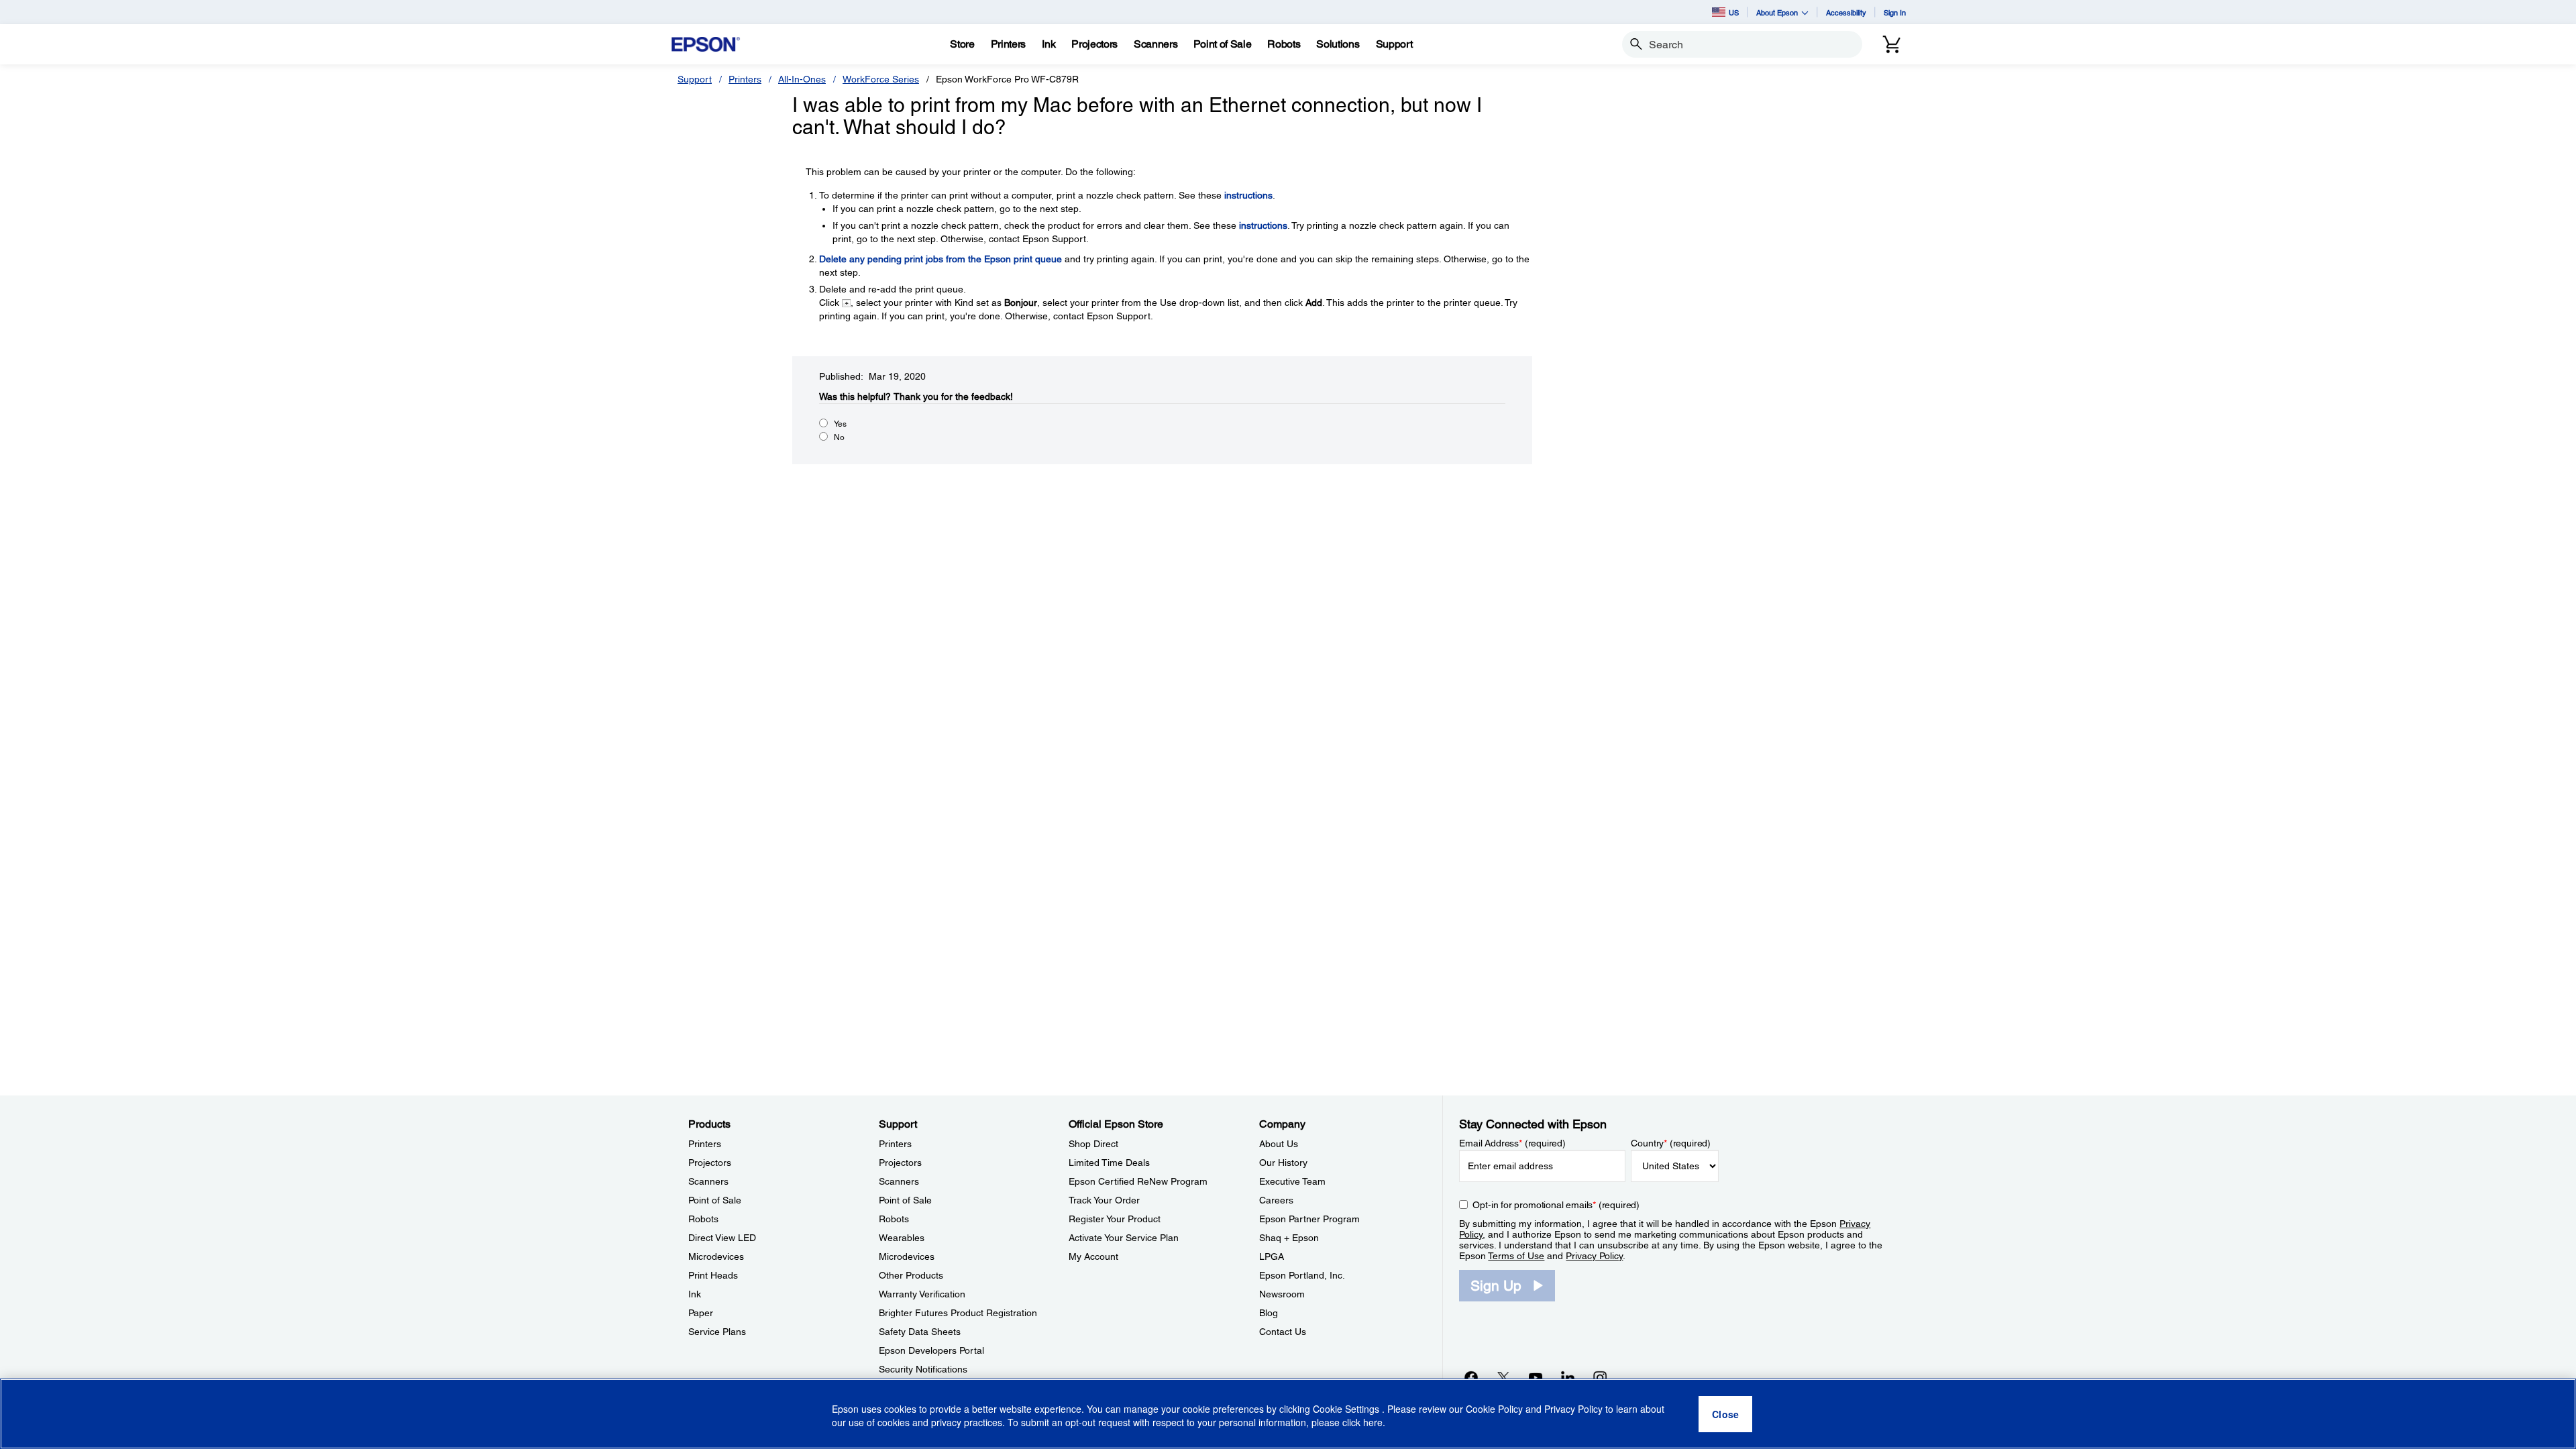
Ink (695, 1294)
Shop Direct (1093, 1144)
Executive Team (1292, 1181)
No (839, 437)
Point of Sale (715, 1200)
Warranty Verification (922, 1294)
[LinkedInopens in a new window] (1568, 1377)
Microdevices (716, 1256)
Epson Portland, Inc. (1302, 1275)
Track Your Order (1104, 1200)
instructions (1248, 195)
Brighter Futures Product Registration (958, 1313)
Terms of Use (1516, 1256)
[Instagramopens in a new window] (1600, 1377)
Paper (701, 1313)
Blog (1269, 1313)
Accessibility (1846, 12)
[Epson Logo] (706, 45)
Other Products (911, 1275)
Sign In (1895, 12)
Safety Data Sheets (920, 1332)
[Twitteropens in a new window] (1503, 1377)
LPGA (1272, 1256)
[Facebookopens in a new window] (1471, 1377)
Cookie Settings (1347, 1409)
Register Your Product (1115, 1219)
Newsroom (1282, 1294)
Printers (745, 79)
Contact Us (1283, 1332)
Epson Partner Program (1309, 1219)
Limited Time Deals (1109, 1163)
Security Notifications (923, 1369)
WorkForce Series (881, 79)
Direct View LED (722, 1238)
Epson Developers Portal (931, 1350)
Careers (1276, 1200)
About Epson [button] (1777, 12)
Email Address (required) (1512, 1143)
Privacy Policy (1594, 1256)
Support (695, 79)
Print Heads (713, 1275)
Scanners (708, 1181)
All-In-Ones (802, 79)
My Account (1093, 1256)
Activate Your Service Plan (1124, 1238)
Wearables (902, 1238)
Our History (1283, 1163)
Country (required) (1671, 1143)
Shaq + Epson (1289, 1238)
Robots (703, 1219)
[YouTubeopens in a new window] (1536, 1377)
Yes (840, 424)
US (1734, 12)
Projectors (710, 1163)
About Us (1279, 1144)
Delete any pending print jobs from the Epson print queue (941, 259)
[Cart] (1892, 44)
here (1373, 1423)
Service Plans (717, 1332)
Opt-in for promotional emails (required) (1556, 1205)
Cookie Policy (1494, 1409)
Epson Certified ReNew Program (1138, 1181)
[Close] (1725, 1414)
